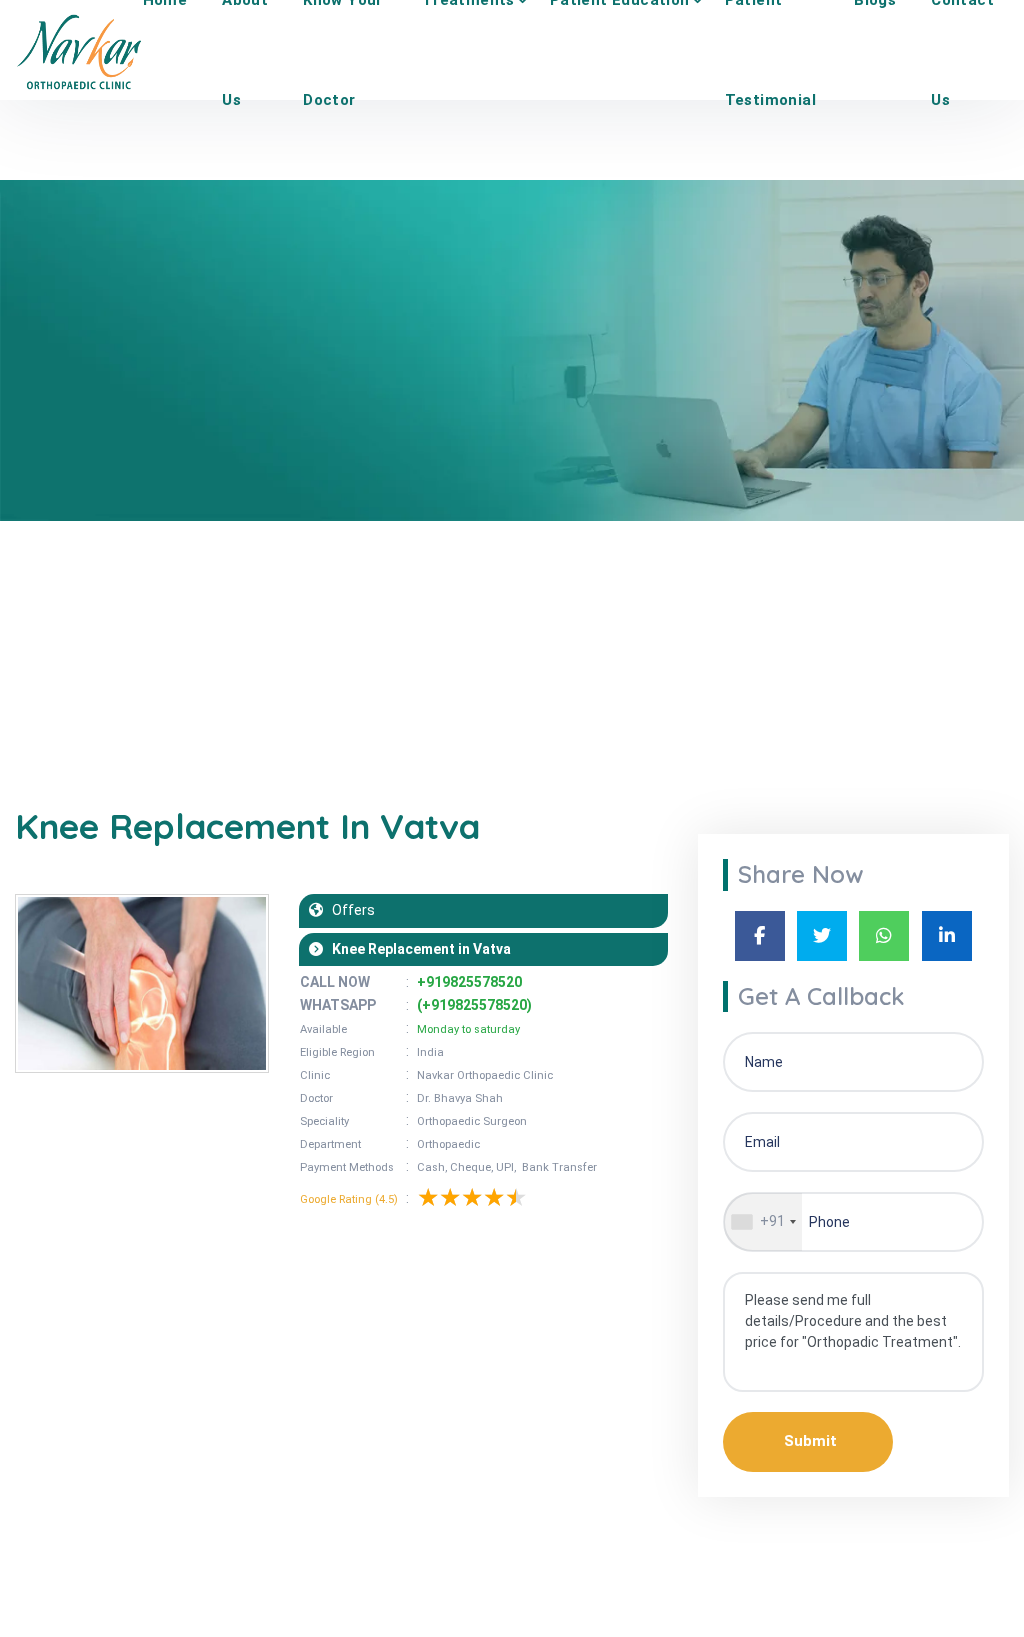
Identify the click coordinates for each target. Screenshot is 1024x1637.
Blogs (96, 603)
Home (34, 603)
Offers (349, 910)
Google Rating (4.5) (349, 1199)
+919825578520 (469, 982)
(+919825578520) (474, 1005)
